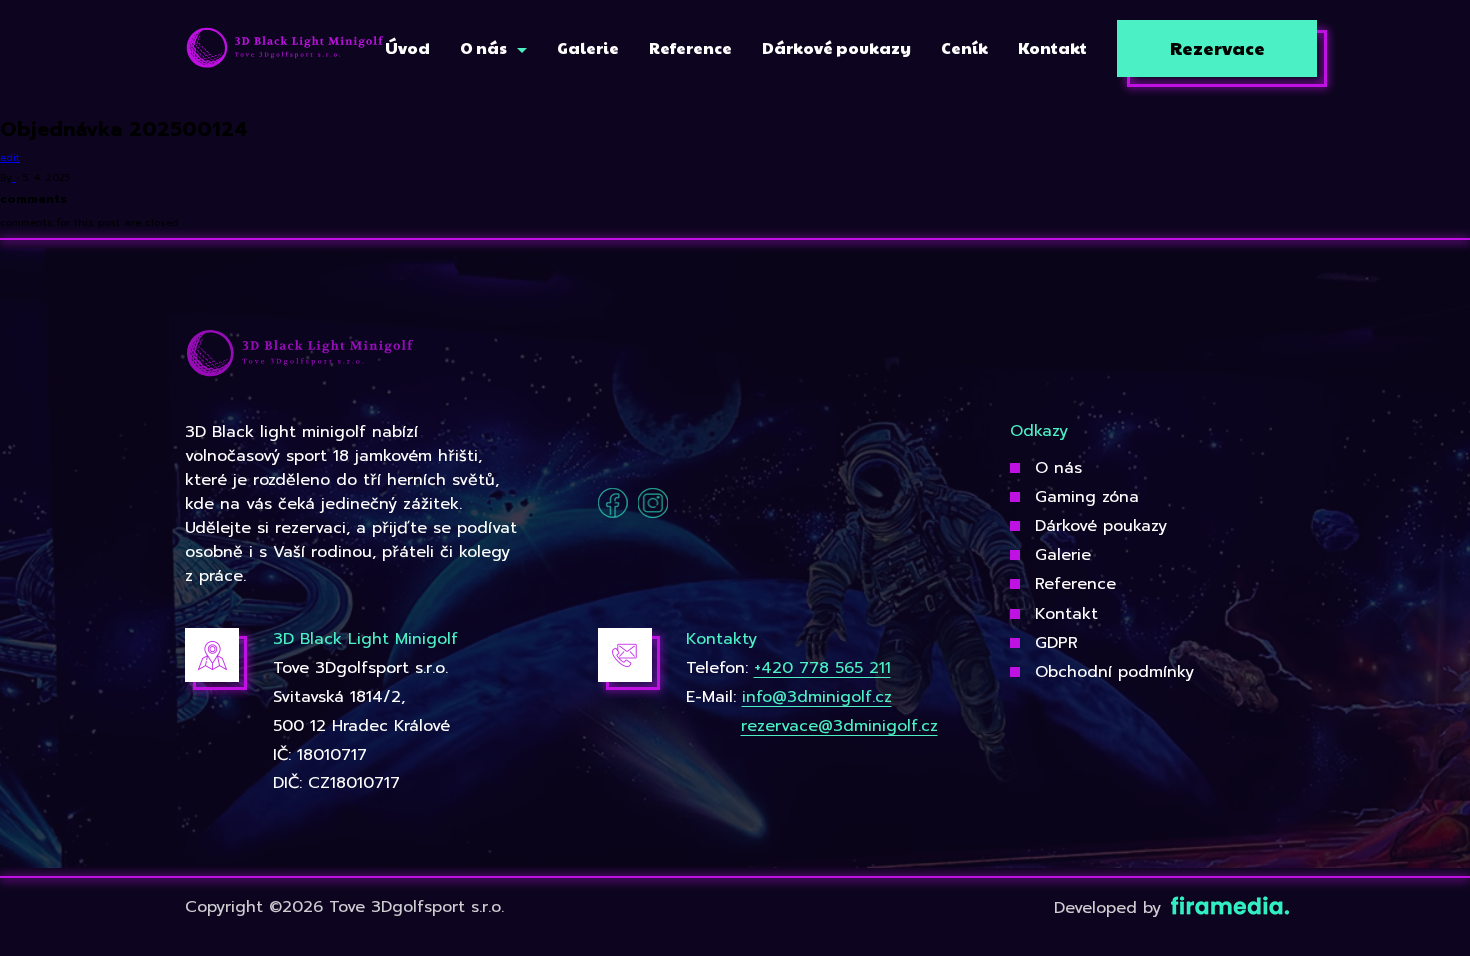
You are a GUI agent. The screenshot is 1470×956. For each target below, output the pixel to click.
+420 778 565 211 (822, 668)
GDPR (1056, 643)
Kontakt (1066, 614)
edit (10, 157)
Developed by (1110, 908)
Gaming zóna (1087, 497)
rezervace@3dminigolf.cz (839, 726)
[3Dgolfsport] (285, 49)
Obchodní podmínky (1114, 672)
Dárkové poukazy (1101, 526)
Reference (1075, 584)
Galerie (1063, 555)
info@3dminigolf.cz (817, 697)
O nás (1058, 468)
